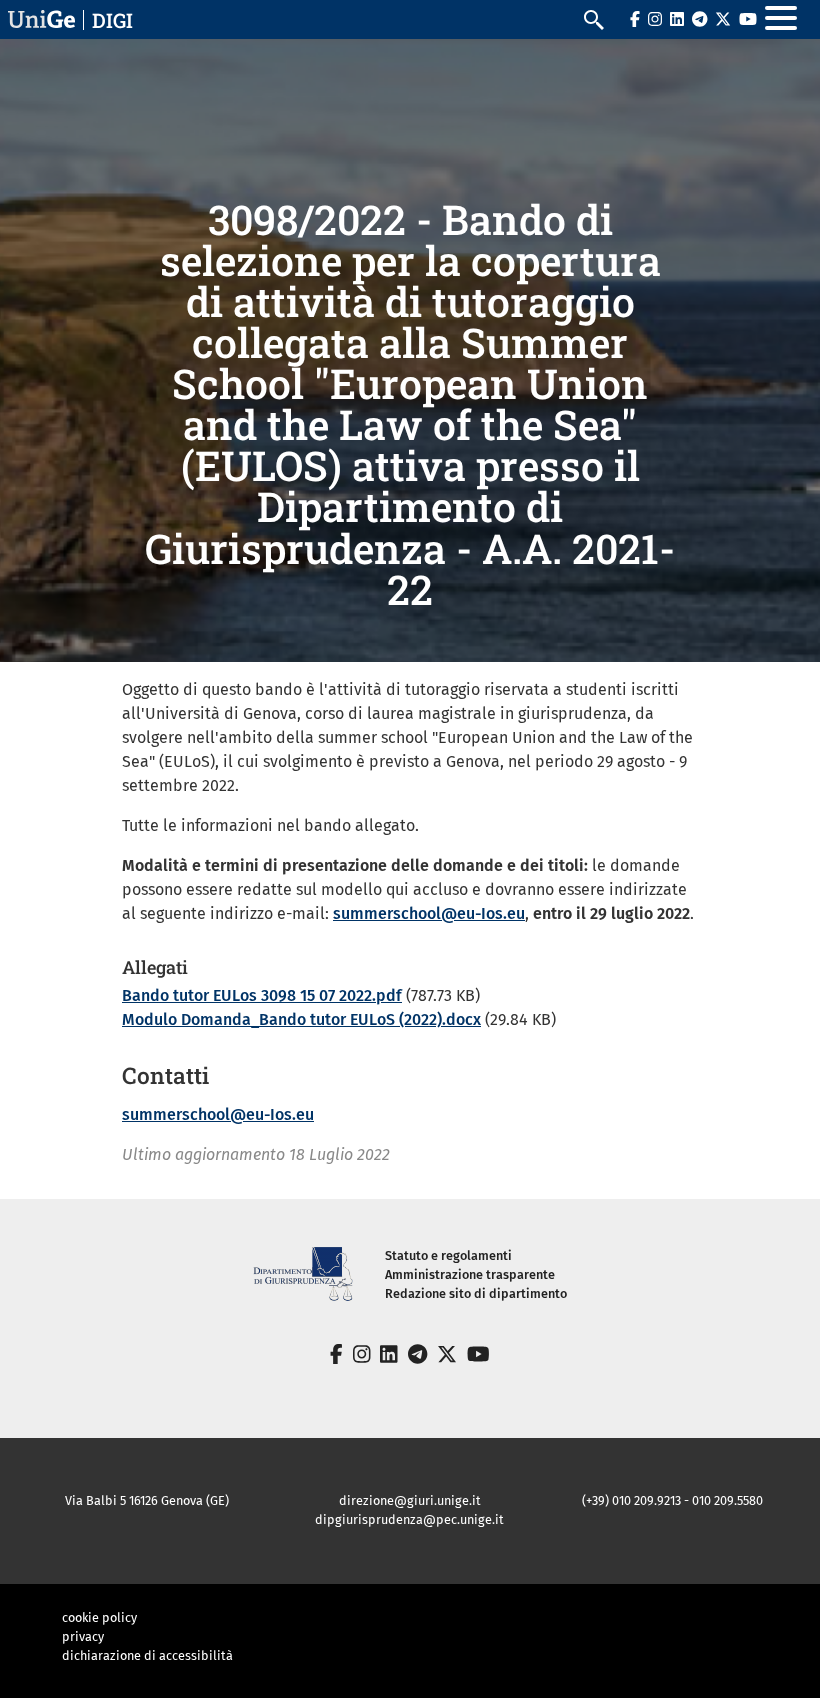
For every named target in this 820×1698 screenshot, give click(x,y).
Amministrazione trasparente (470, 1274)
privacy (83, 1636)
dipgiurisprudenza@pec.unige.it (409, 1519)
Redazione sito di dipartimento (476, 1293)
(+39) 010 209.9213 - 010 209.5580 (672, 1500)
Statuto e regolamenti (448, 1255)
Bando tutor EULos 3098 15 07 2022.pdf (262, 995)
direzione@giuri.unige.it (410, 1500)
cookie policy (99, 1617)
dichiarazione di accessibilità (147, 1655)
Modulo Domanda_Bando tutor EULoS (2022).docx (301, 1019)
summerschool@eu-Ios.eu (429, 913)
